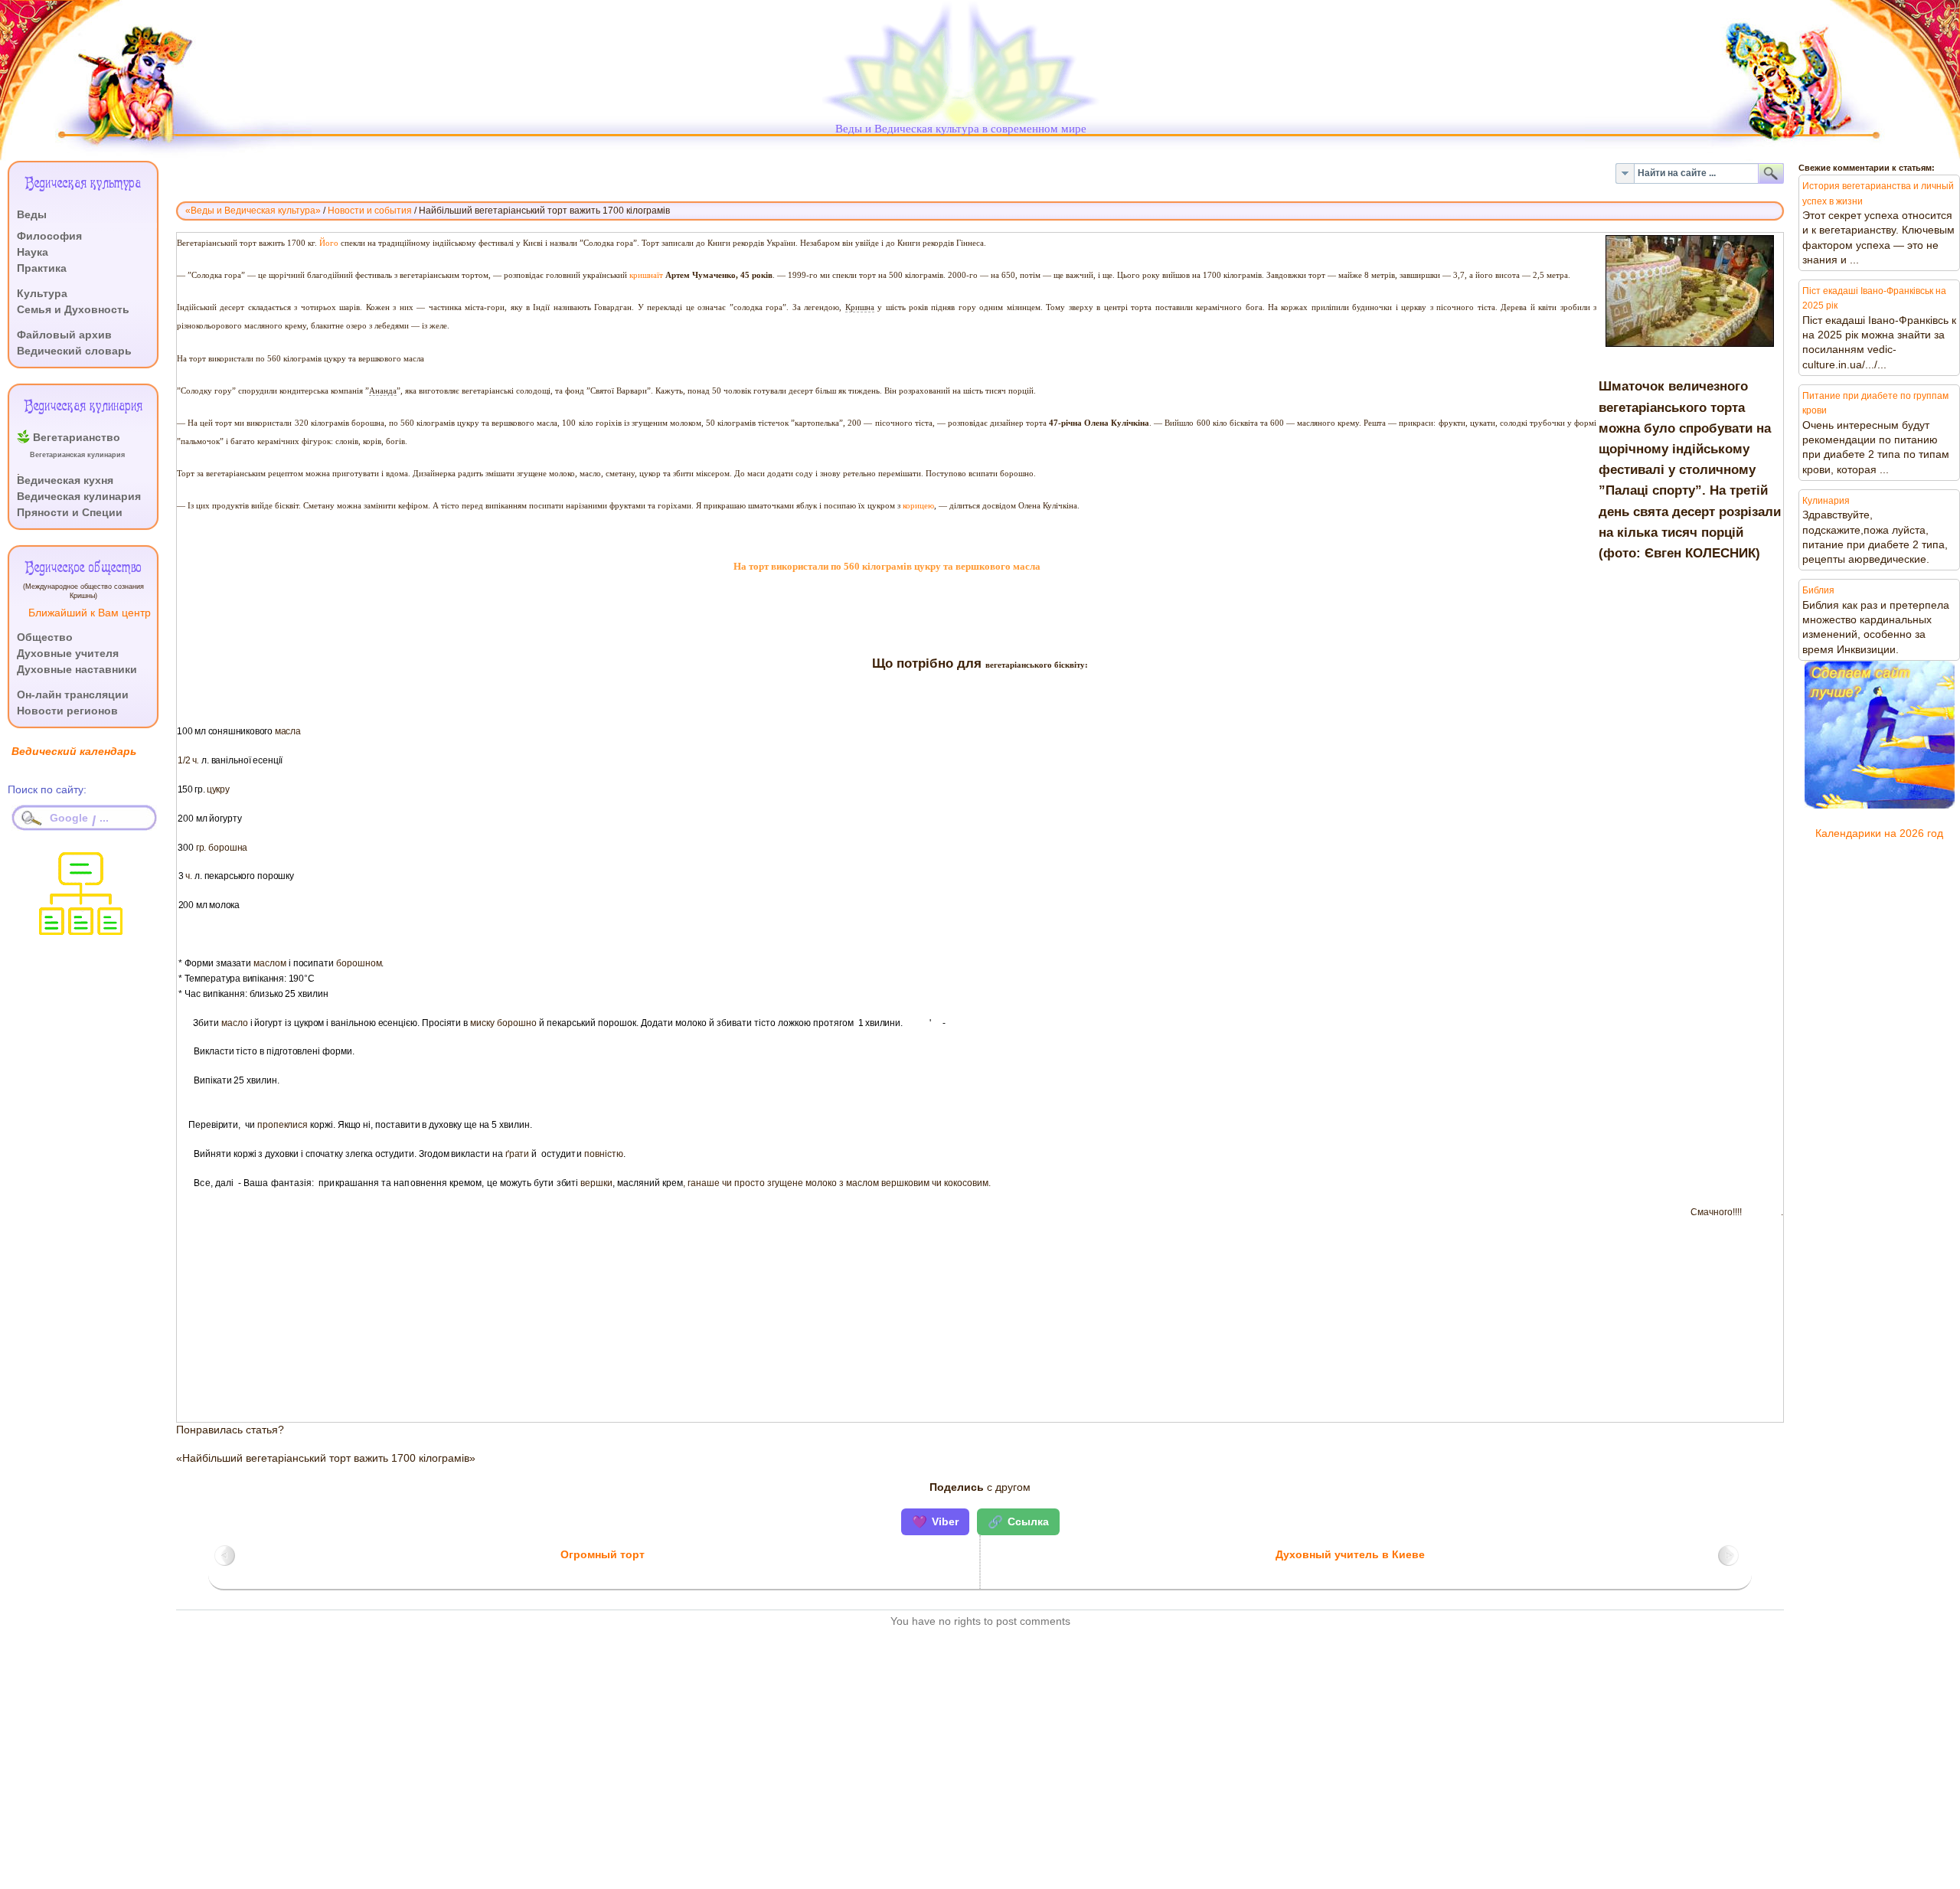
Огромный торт (603, 1555)
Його (329, 243)
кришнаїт (646, 275)
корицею (918, 506)
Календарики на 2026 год (1879, 833)
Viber (935, 1522)
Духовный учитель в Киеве (1350, 1555)
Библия (1818, 590)
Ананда (383, 391)
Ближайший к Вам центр (90, 613)
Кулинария (1826, 501)
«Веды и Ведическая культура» (253, 211)
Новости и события (370, 211)
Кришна (860, 307)
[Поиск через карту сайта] (81, 931)
